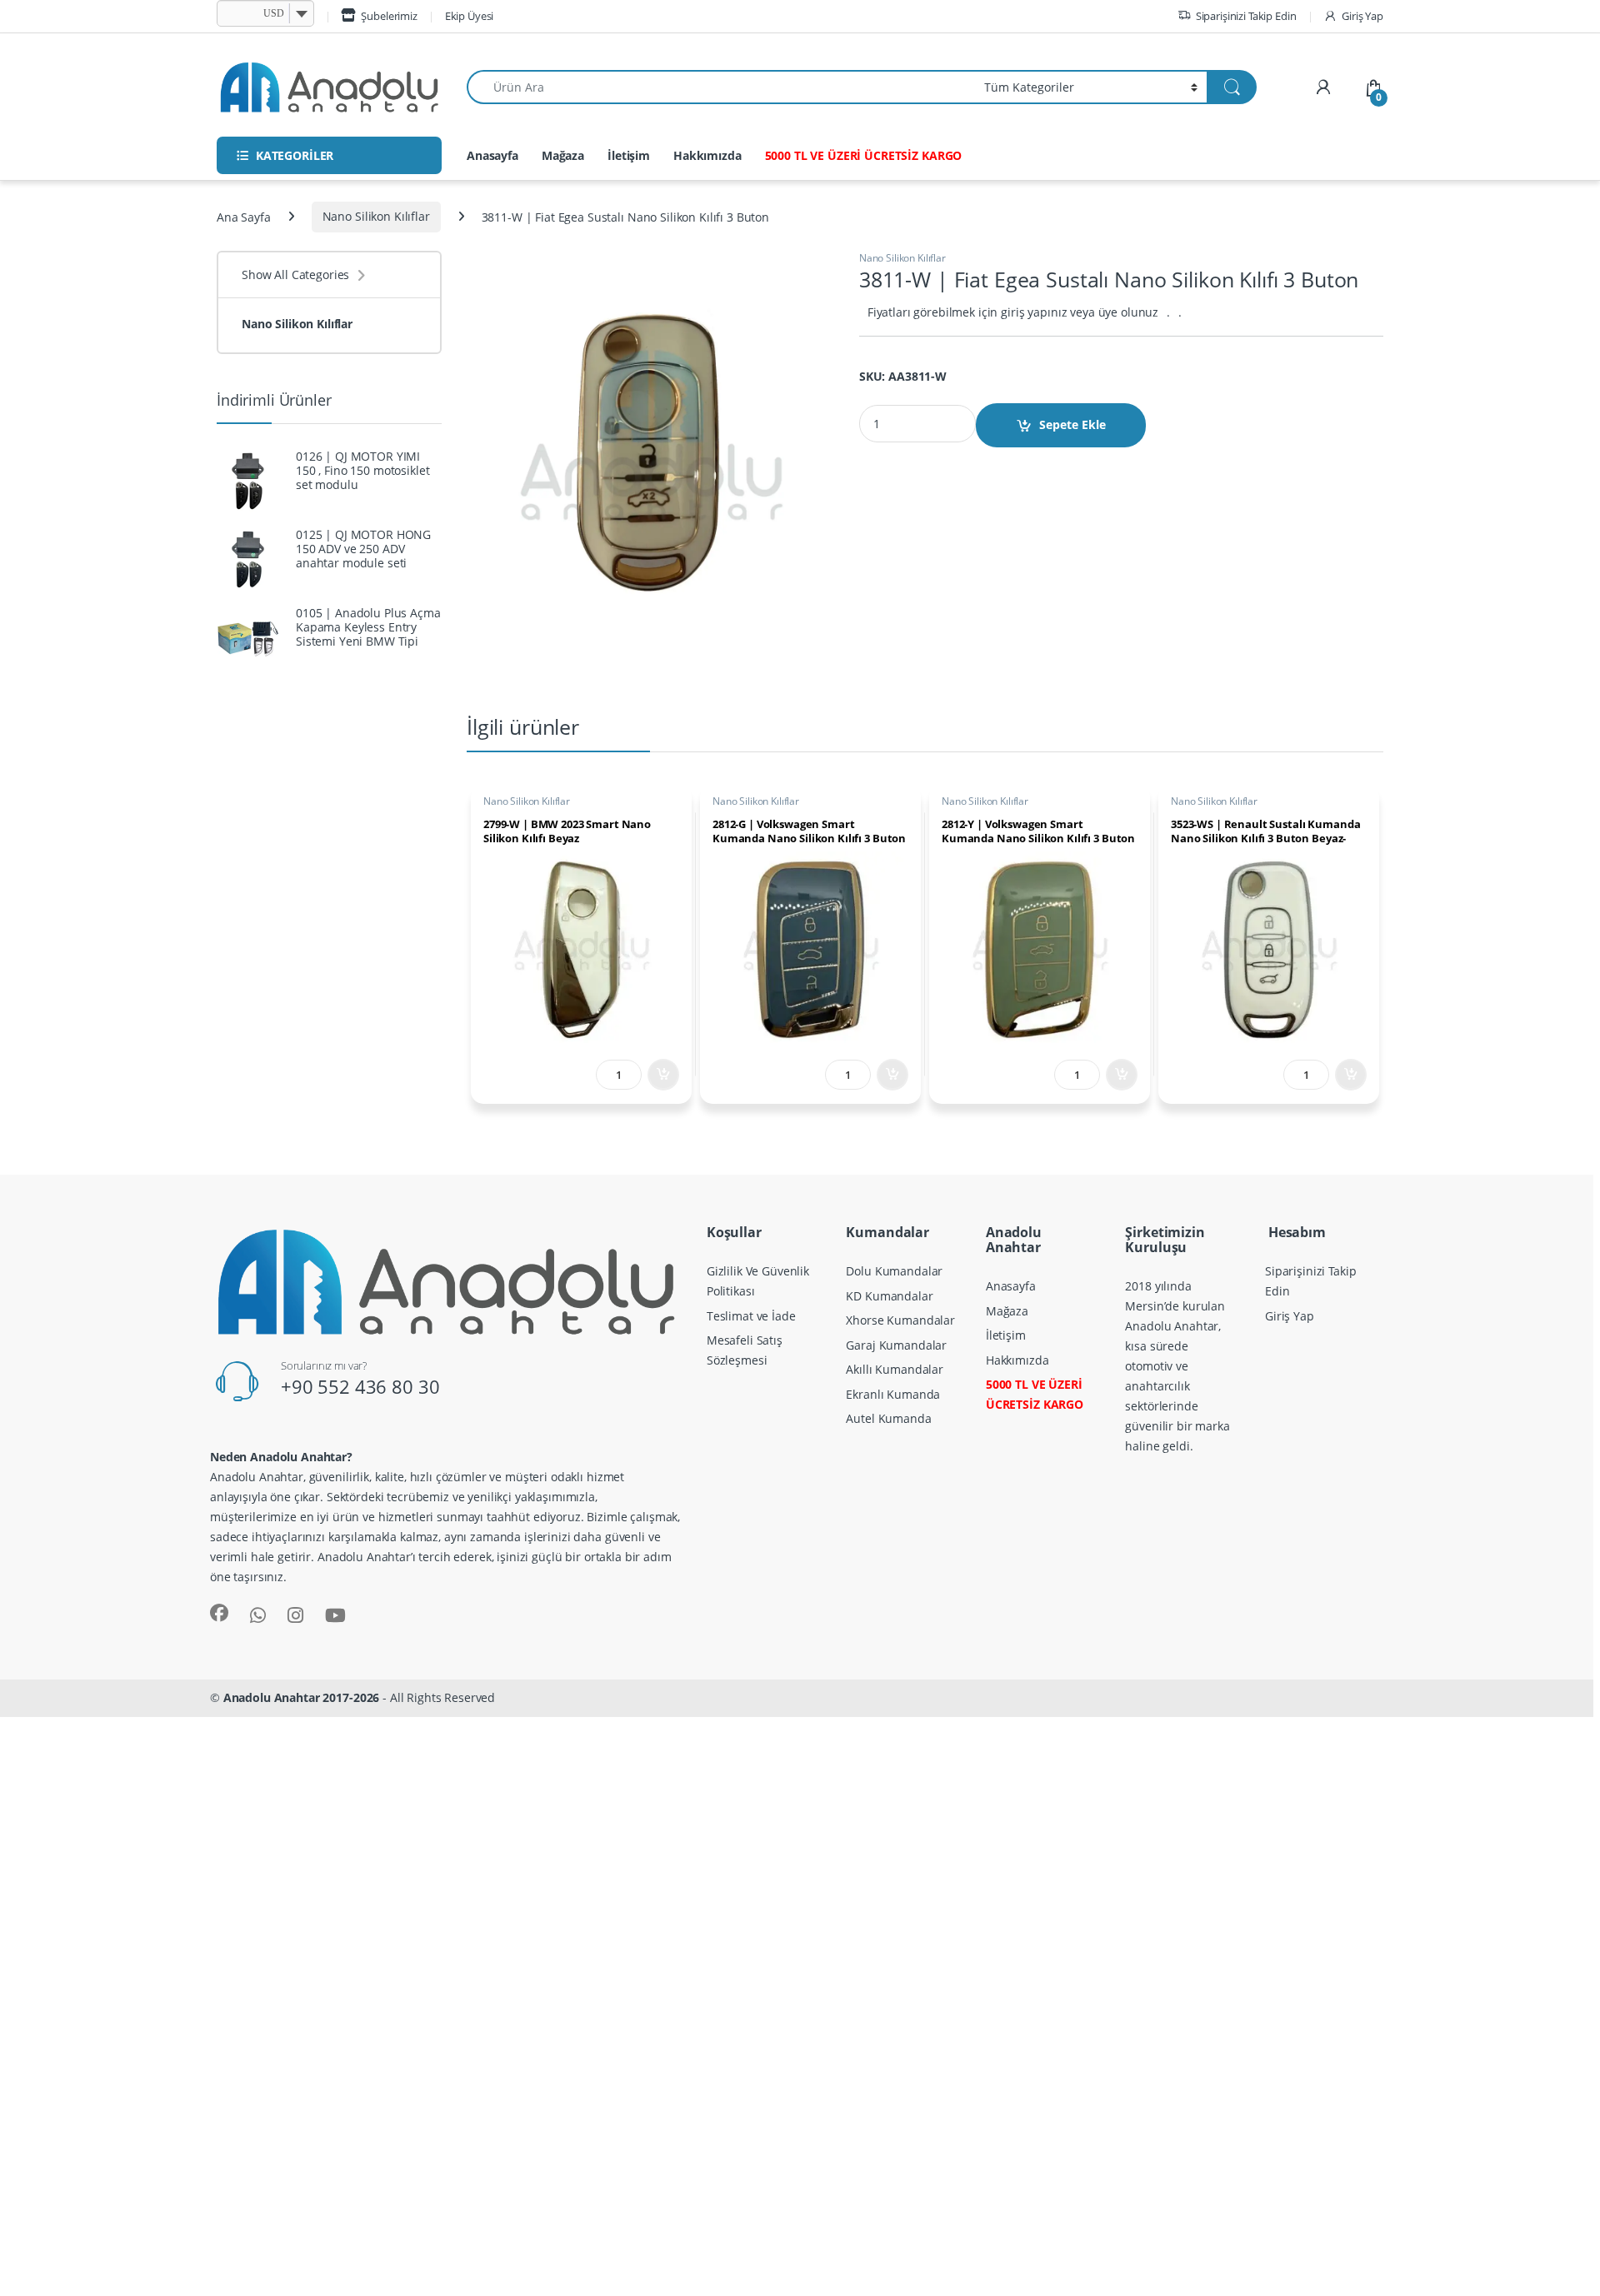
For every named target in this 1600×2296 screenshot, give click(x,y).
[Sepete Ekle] (663, 1075)
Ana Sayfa (244, 216)
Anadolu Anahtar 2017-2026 (302, 1697)
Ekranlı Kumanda (893, 1394)
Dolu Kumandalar (894, 1271)
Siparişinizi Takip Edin (1246, 16)
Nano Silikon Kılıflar (376, 216)
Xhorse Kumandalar (900, 1320)
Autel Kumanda (888, 1418)
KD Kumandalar (889, 1296)
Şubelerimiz (389, 16)
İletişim (629, 155)
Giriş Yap (1362, 16)
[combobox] (721, 87)
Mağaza (563, 155)
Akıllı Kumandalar (895, 1369)
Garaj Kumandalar (896, 1345)
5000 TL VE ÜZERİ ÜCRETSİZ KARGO (864, 155)
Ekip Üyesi (470, 16)
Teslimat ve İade (751, 1316)
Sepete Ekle (1072, 424)
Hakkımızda (707, 155)
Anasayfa (492, 155)
